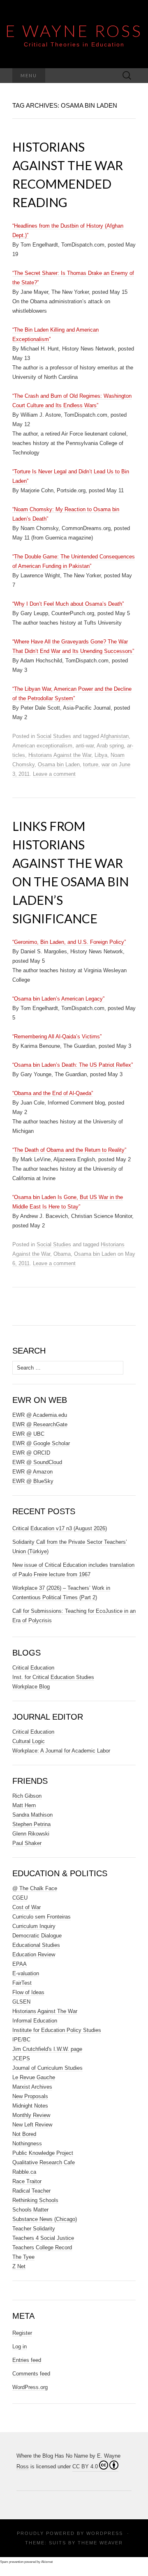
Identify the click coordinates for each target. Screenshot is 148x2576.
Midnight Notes (30, 2106)
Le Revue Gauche (34, 2077)
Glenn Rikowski (31, 1834)
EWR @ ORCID (31, 1453)
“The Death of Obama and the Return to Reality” (69, 1150)
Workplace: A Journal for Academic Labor (61, 1751)
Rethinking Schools (35, 2200)
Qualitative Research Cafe (44, 2162)
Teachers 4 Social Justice (43, 2238)
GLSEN (21, 2002)
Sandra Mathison (32, 1815)
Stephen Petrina (31, 1824)
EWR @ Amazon (32, 1472)
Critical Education (33, 1668)
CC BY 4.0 (85, 2466)
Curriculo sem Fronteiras (42, 1917)
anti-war (85, 746)
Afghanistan (114, 736)
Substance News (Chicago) (45, 2219)
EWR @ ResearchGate (40, 1424)
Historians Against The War (45, 2011)
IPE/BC (21, 2040)
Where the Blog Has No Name (52, 2456)
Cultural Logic (29, 1741)
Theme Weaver (100, 2543)
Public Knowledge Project (43, 2153)
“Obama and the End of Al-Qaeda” (53, 1093)
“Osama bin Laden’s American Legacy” (58, 999)
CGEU (20, 1898)
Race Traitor (27, 2181)
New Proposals (30, 2096)
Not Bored (24, 2134)
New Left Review (32, 2125)
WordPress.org (30, 2387)
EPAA (20, 1964)
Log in (20, 2347)
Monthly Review (31, 2115)
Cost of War (27, 1907)
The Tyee (23, 2257)
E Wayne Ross (74, 31)
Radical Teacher (31, 2191)
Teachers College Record (42, 2247)
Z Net (19, 2266)
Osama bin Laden (59, 764)
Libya (101, 755)
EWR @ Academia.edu (40, 1415)
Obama (62, 1254)
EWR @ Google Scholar (41, 1443)
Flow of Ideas (28, 1992)
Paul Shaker (27, 1843)
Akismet (47, 2562)
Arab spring (110, 746)
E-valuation (26, 1973)
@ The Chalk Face (35, 1888)
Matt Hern (24, 1805)
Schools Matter (30, 2210)
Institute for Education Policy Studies (57, 2030)
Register (22, 2333)
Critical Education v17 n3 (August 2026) (60, 1528)
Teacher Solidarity (34, 2229)
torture (91, 764)
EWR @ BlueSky (33, 1481)
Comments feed (31, 2374)
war (106, 764)
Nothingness (27, 2144)
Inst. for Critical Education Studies (53, 1677)
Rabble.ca (24, 2172)
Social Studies (54, 736)
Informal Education (35, 2021)
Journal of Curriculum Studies (47, 2068)
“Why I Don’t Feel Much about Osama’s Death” (68, 604)
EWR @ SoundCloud (37, 1462)
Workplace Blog (31, 1687)
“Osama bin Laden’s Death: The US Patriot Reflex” (73, 1065)
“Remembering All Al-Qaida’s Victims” (57, 1037)
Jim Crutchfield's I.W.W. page (47, 2049)
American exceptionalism (42, 746)
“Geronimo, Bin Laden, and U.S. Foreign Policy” (69, 942)
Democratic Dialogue (37, 1936)
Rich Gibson (27, 1796)
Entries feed (27, 2360)
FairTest (22, 1983)
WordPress (105, 2533)
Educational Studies (36, 1945)
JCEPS (21, 2058)
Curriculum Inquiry (34, 1926)
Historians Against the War (60, 755)
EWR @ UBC (28, 1434)
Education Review (34, 1954)
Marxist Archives (32, 2087)
